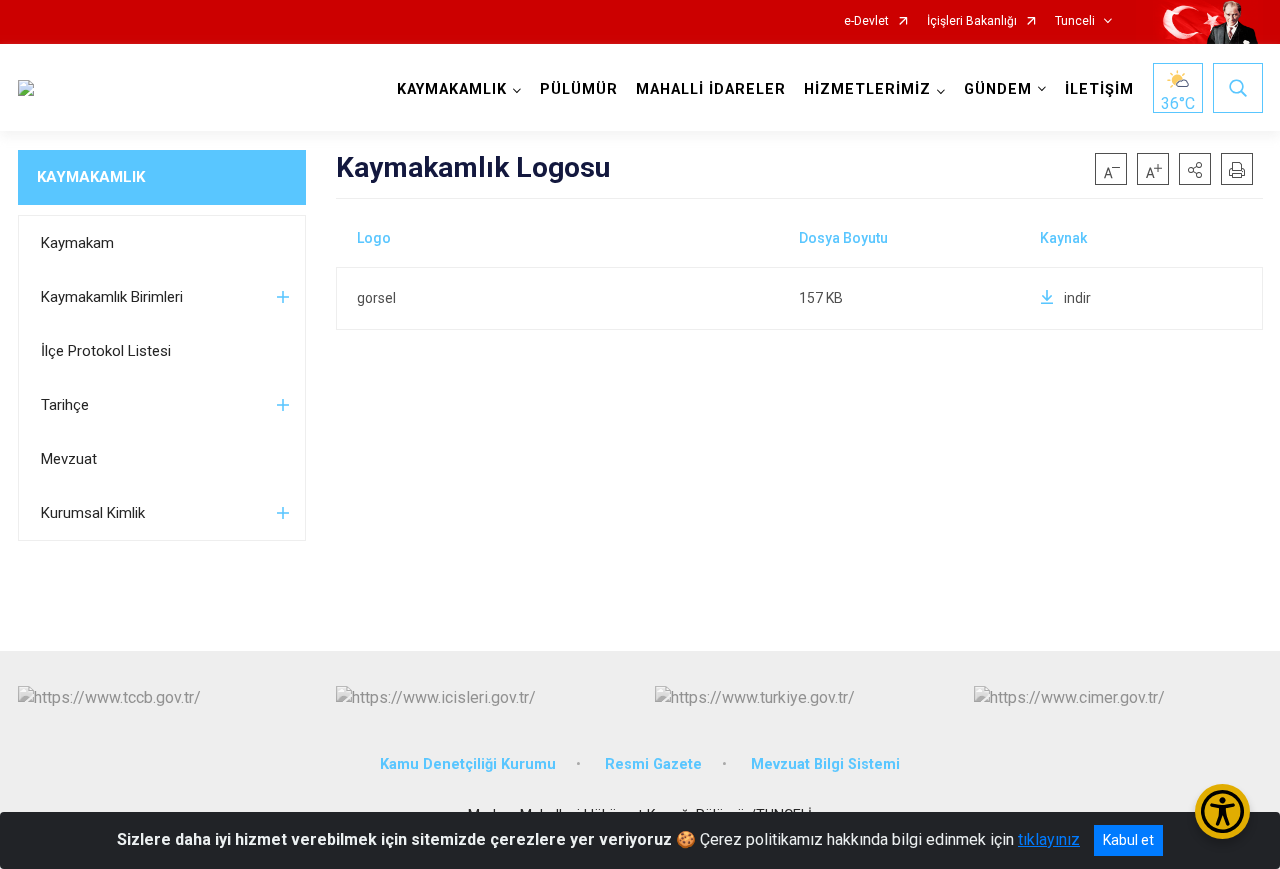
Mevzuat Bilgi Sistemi (825, 764)
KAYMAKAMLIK (91, 177)
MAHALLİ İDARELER (711, 89)
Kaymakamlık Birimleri (112, 297)
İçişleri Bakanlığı (972, 21)
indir (1077, 298)
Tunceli (1075, 21)
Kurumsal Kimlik (93, 513)
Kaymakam (77, 243)
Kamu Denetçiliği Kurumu (468, 764)
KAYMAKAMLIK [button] (452, 89)
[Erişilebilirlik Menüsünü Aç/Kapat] (1222, 811)
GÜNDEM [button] (998, 89)
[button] (1195, 169)
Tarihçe (65, 405)
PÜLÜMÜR (579, 89)
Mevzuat (69, 459)
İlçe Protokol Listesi (106, 351)
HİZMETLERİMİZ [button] (867, 89)
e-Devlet (866, 21)
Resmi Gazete (653, 764)
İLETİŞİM (1099, 89)
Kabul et (1128, 840)
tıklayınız (1049, 839)
